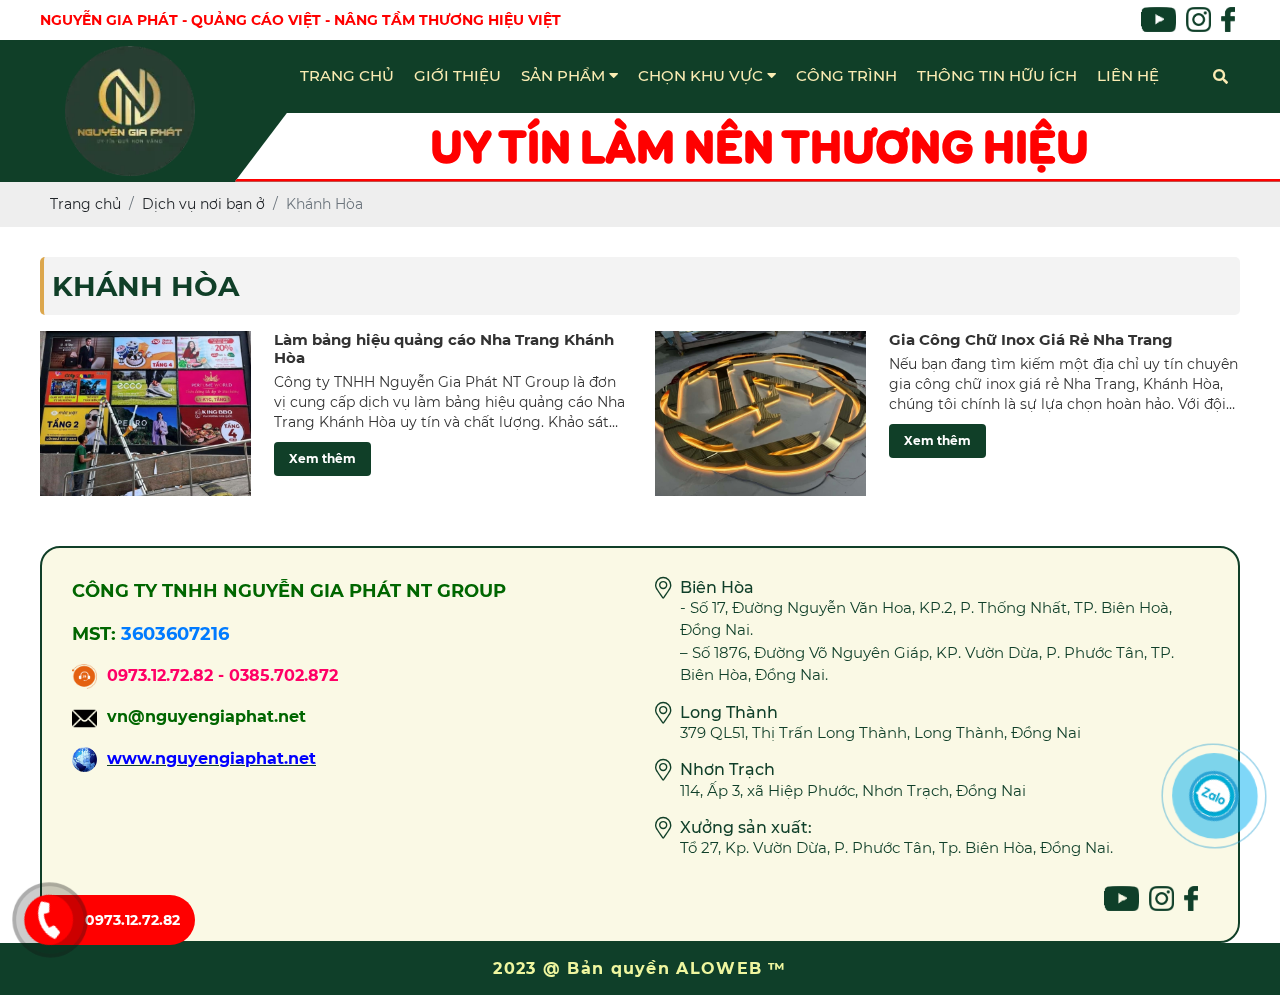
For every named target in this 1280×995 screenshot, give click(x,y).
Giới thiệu (457, 75)
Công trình (846, 75)
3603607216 (175, 634)
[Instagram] (1161, 898)
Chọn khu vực (702, 75)
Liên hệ (1128, 75)
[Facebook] (1191, 898)
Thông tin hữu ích (997, 75)
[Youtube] (1121, 898)
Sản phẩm (565, 75)
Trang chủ (347, 75)
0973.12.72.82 (132, 920)
